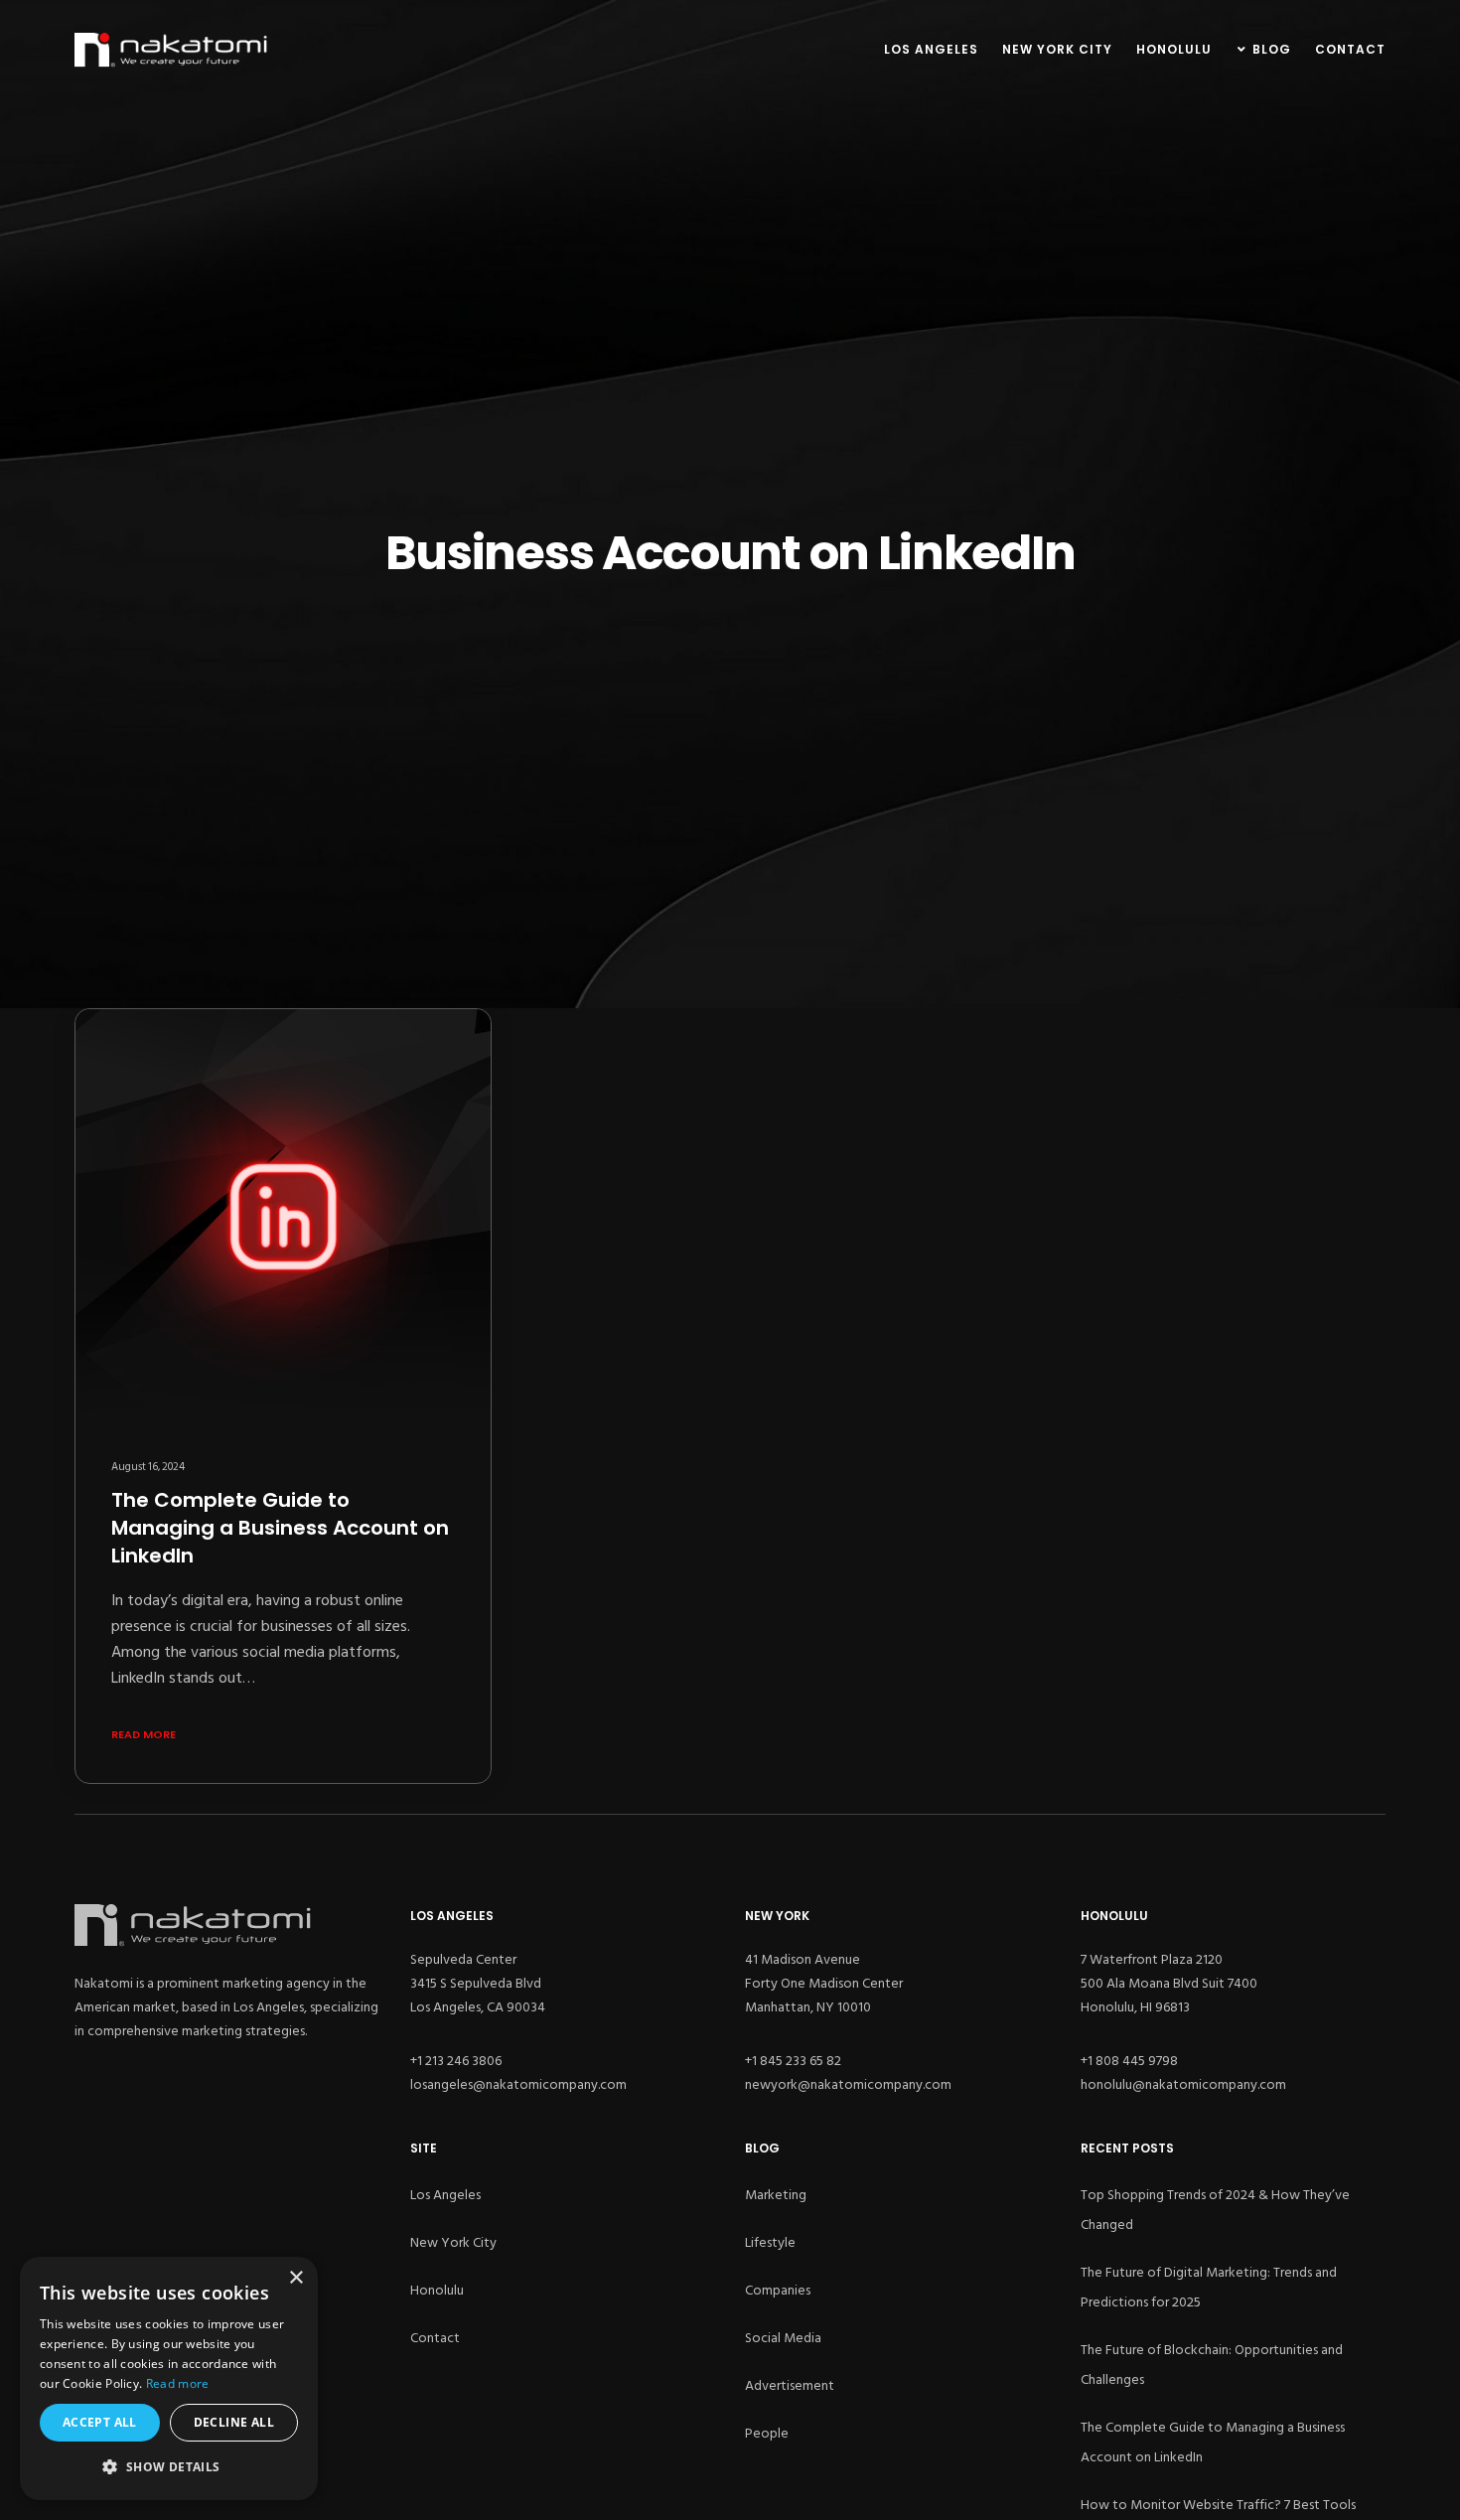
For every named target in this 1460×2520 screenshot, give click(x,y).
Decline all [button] (234, 2422)
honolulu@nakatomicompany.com (1183, 2084)
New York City (453, 2242)
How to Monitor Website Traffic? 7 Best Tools (1218, 2505)
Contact (435, 2338)
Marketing (776, 2195)
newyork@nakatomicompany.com (848, 2084)
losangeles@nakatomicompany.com (518, 2084)
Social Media (783, 2338)
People (767, 2433)
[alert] (169, 2378)
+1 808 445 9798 (1129, 2061)
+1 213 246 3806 (456, 2061)
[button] (169, 2467)
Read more (178, 2383)
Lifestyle (770, 2242)
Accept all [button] (100, 2422)
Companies (778, 2290)
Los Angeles (445, 2195)
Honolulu (437, 2290)
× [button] (295, 2278)
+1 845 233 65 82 (793, 2061)
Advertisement (790, 2385)
